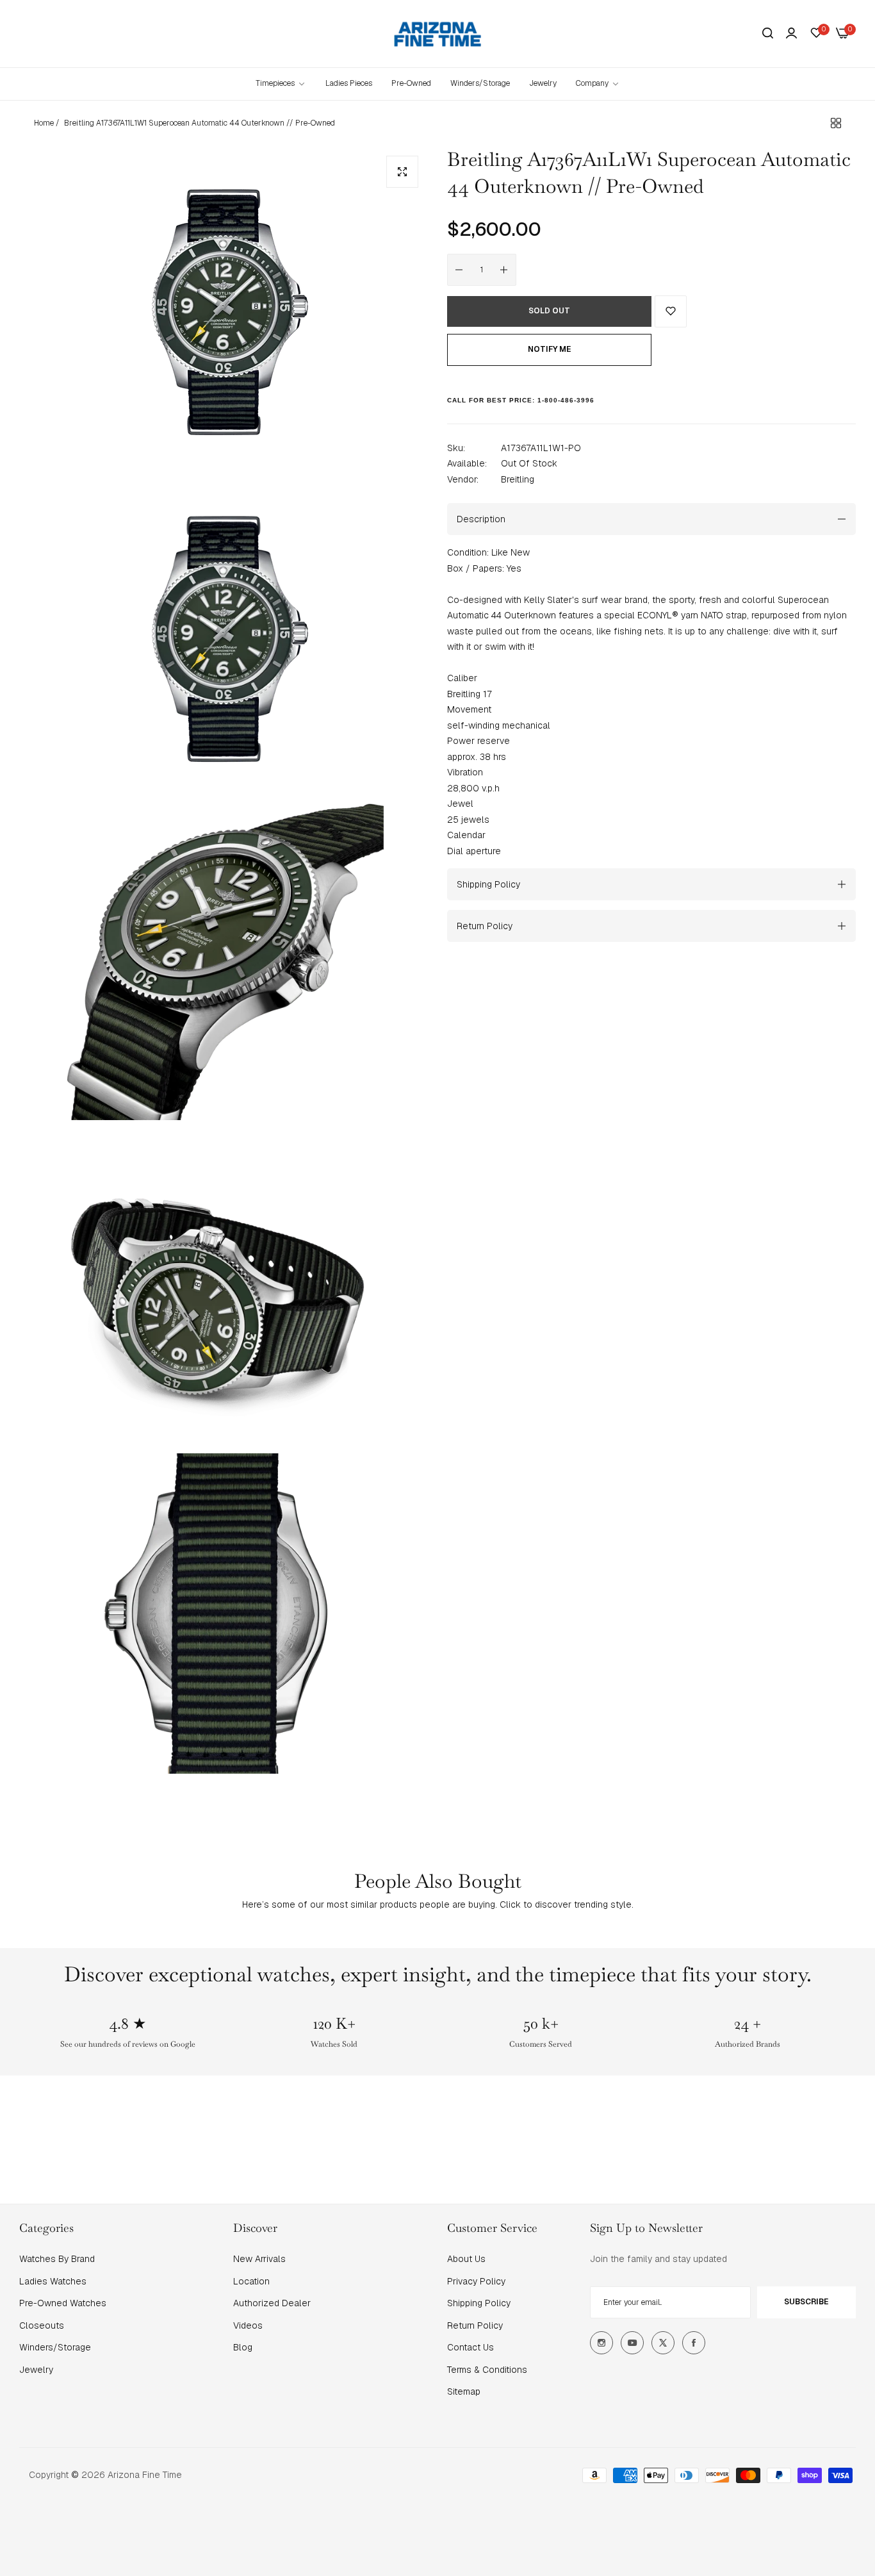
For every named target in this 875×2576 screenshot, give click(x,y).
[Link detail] (601, 2343)
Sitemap (464, 2391)
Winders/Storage (55, 2347)
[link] (598, 84)
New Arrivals (259, 2259)
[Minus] (459, 270)
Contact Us (470, 2347)
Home (44, 123)
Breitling (518, 479)
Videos (248, 2325)
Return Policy (475, 2325)
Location (251, 2281)
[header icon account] (791, 33)
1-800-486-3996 (566, 400)
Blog (243, 2347)
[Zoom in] (402, 172)
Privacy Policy (476, 2281)
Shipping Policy (479, 2303)
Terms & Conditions (487, 2370)
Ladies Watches (53, 2281)
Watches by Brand (57, 2259)
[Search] (768, 34)
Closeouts (42, 2325)
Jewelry (36, 2370)
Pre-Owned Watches (63, 2303)
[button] (671, 311)
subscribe (806, 2302)
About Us (466, 2259)
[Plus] (504, 270)
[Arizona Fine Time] (438, 34)
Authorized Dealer (272, 2303)
